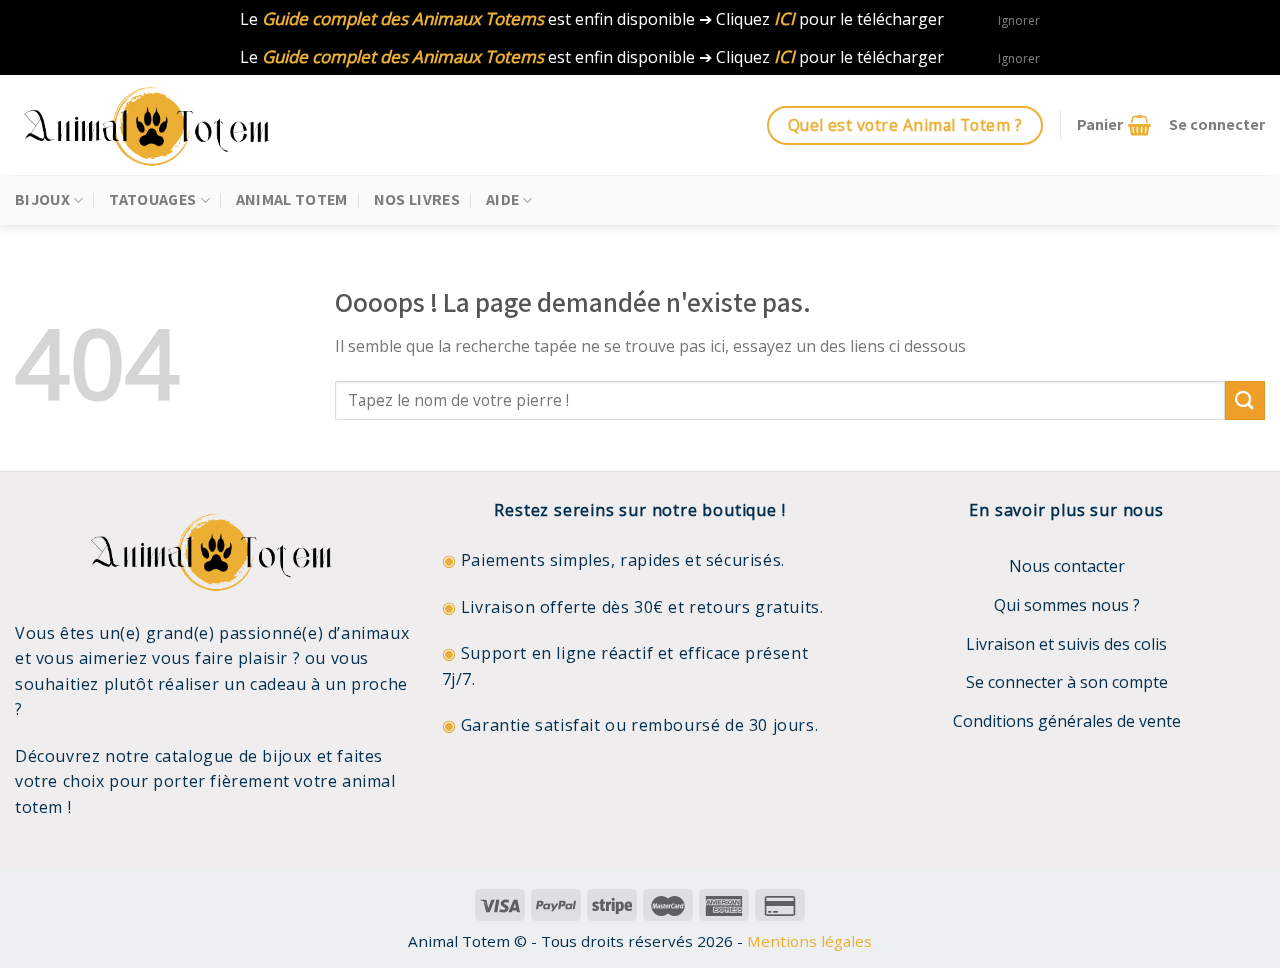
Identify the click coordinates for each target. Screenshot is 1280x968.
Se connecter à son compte (1067, 682)
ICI (784, 18)
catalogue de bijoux (233, 756)
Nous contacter (1067, 566)
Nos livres (417, 199)
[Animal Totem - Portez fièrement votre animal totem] (165, 125)
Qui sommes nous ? (1067, 605)
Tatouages (152, 199)
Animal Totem (292, 199)
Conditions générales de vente (1067, 721)
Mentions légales (809, 941)
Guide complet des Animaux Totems (403, 18)
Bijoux (42, 199)
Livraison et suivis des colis (1066, 644)
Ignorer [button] (1019, 20)
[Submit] (1245, 400)
